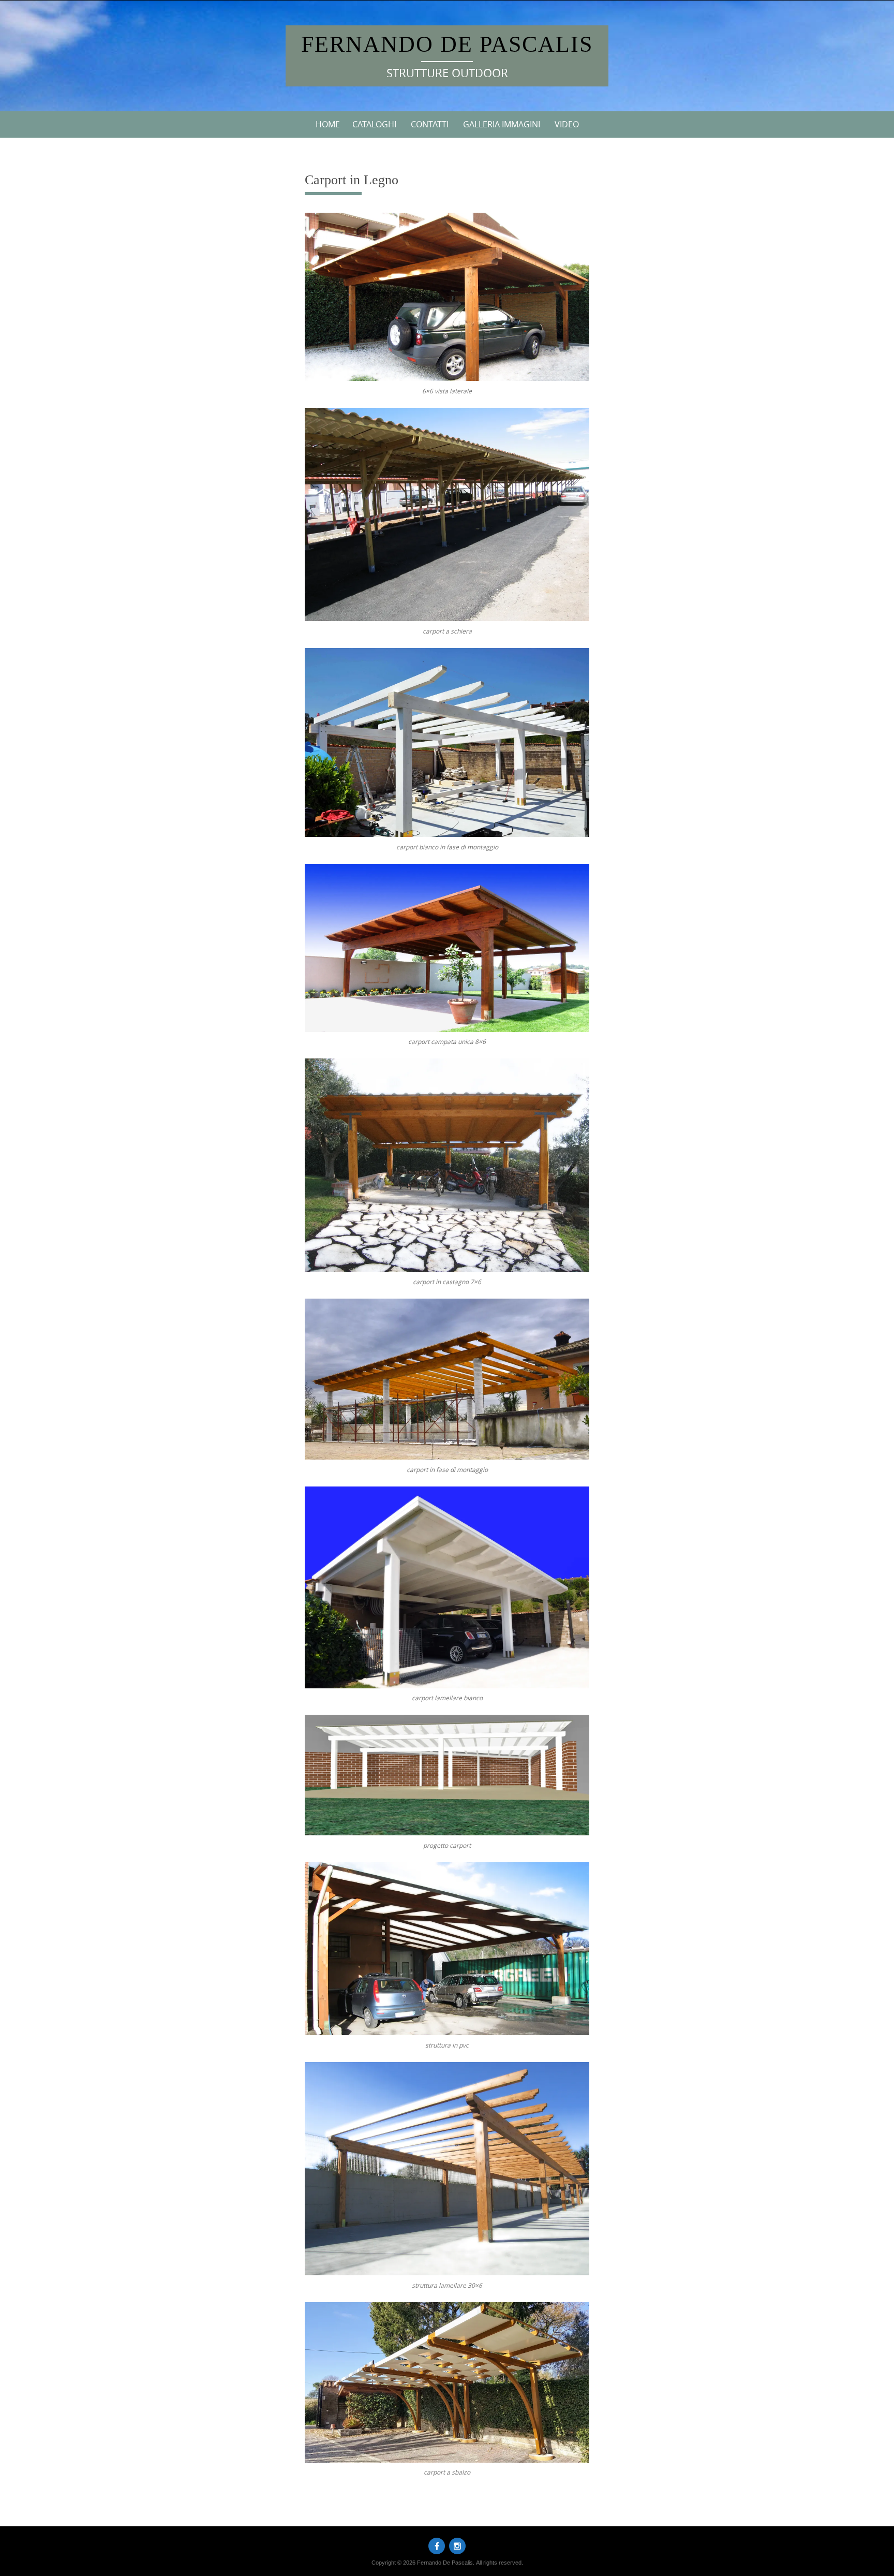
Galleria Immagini (502, 124)
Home (328, 124)
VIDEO (567, 124)
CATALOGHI (374, 124)
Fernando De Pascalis (447, 44)
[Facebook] (437, 2546)
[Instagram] (457, 2546)
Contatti (430, 124)
